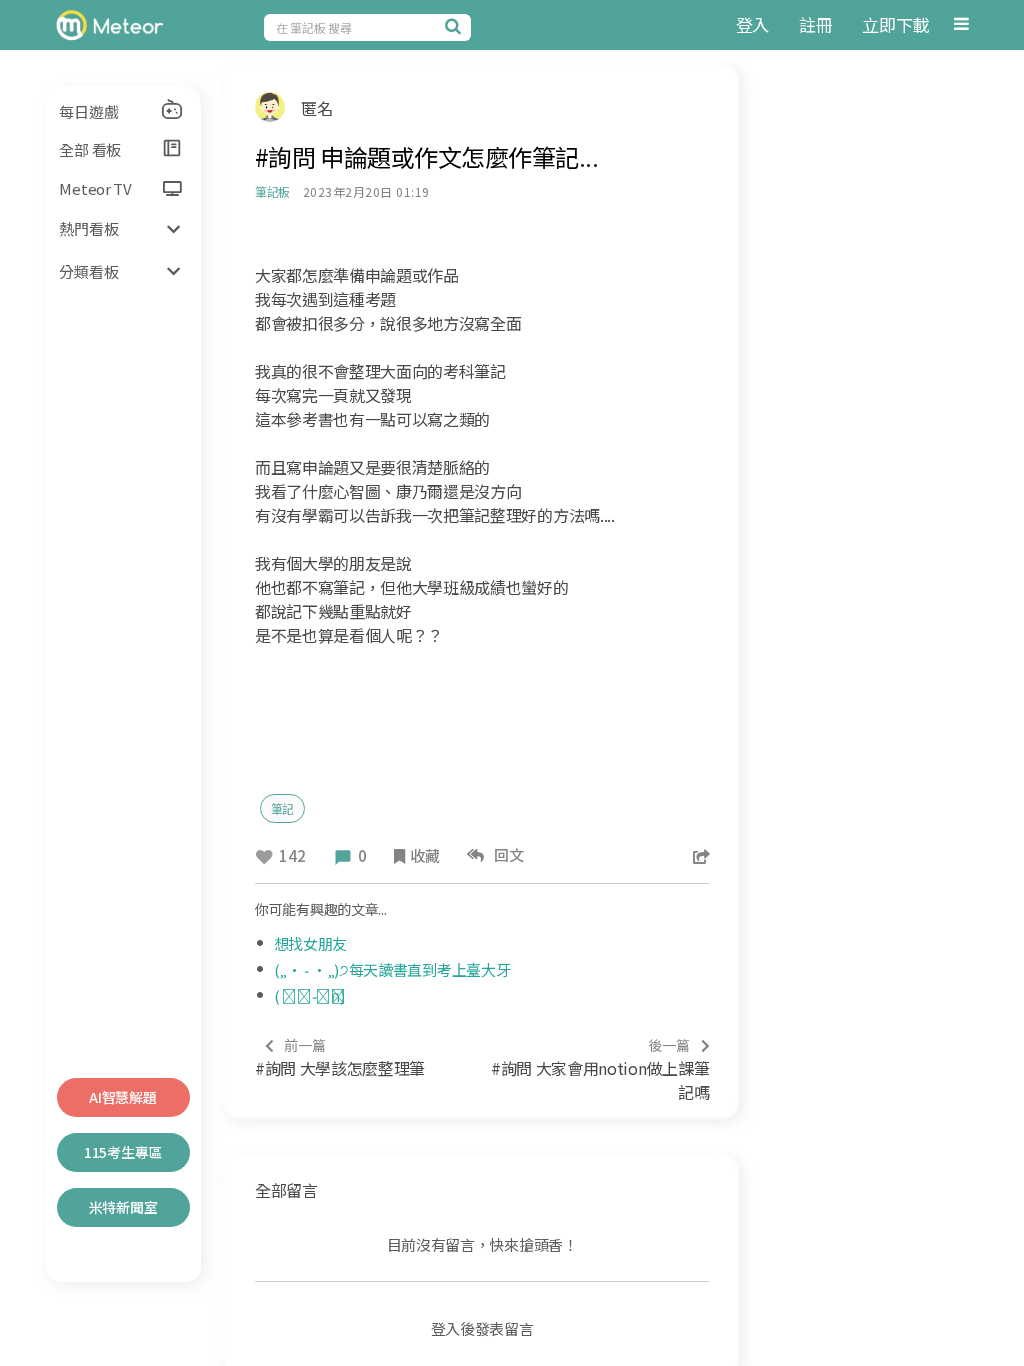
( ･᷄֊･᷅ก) (309, 995)
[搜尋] (456, 26)
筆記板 (272, 191)
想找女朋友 (311, 943)
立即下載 (895, 24)
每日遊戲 (88, 111)
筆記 (283, 808)
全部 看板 (90, 149)
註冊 (815, 24)
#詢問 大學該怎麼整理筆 (340, 1057)
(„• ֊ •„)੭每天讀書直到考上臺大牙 (392, 969)
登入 (752, 24)
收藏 (424, 855)
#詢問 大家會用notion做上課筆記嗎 (600, 1069)
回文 (506, 854)
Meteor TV (95, 188)
